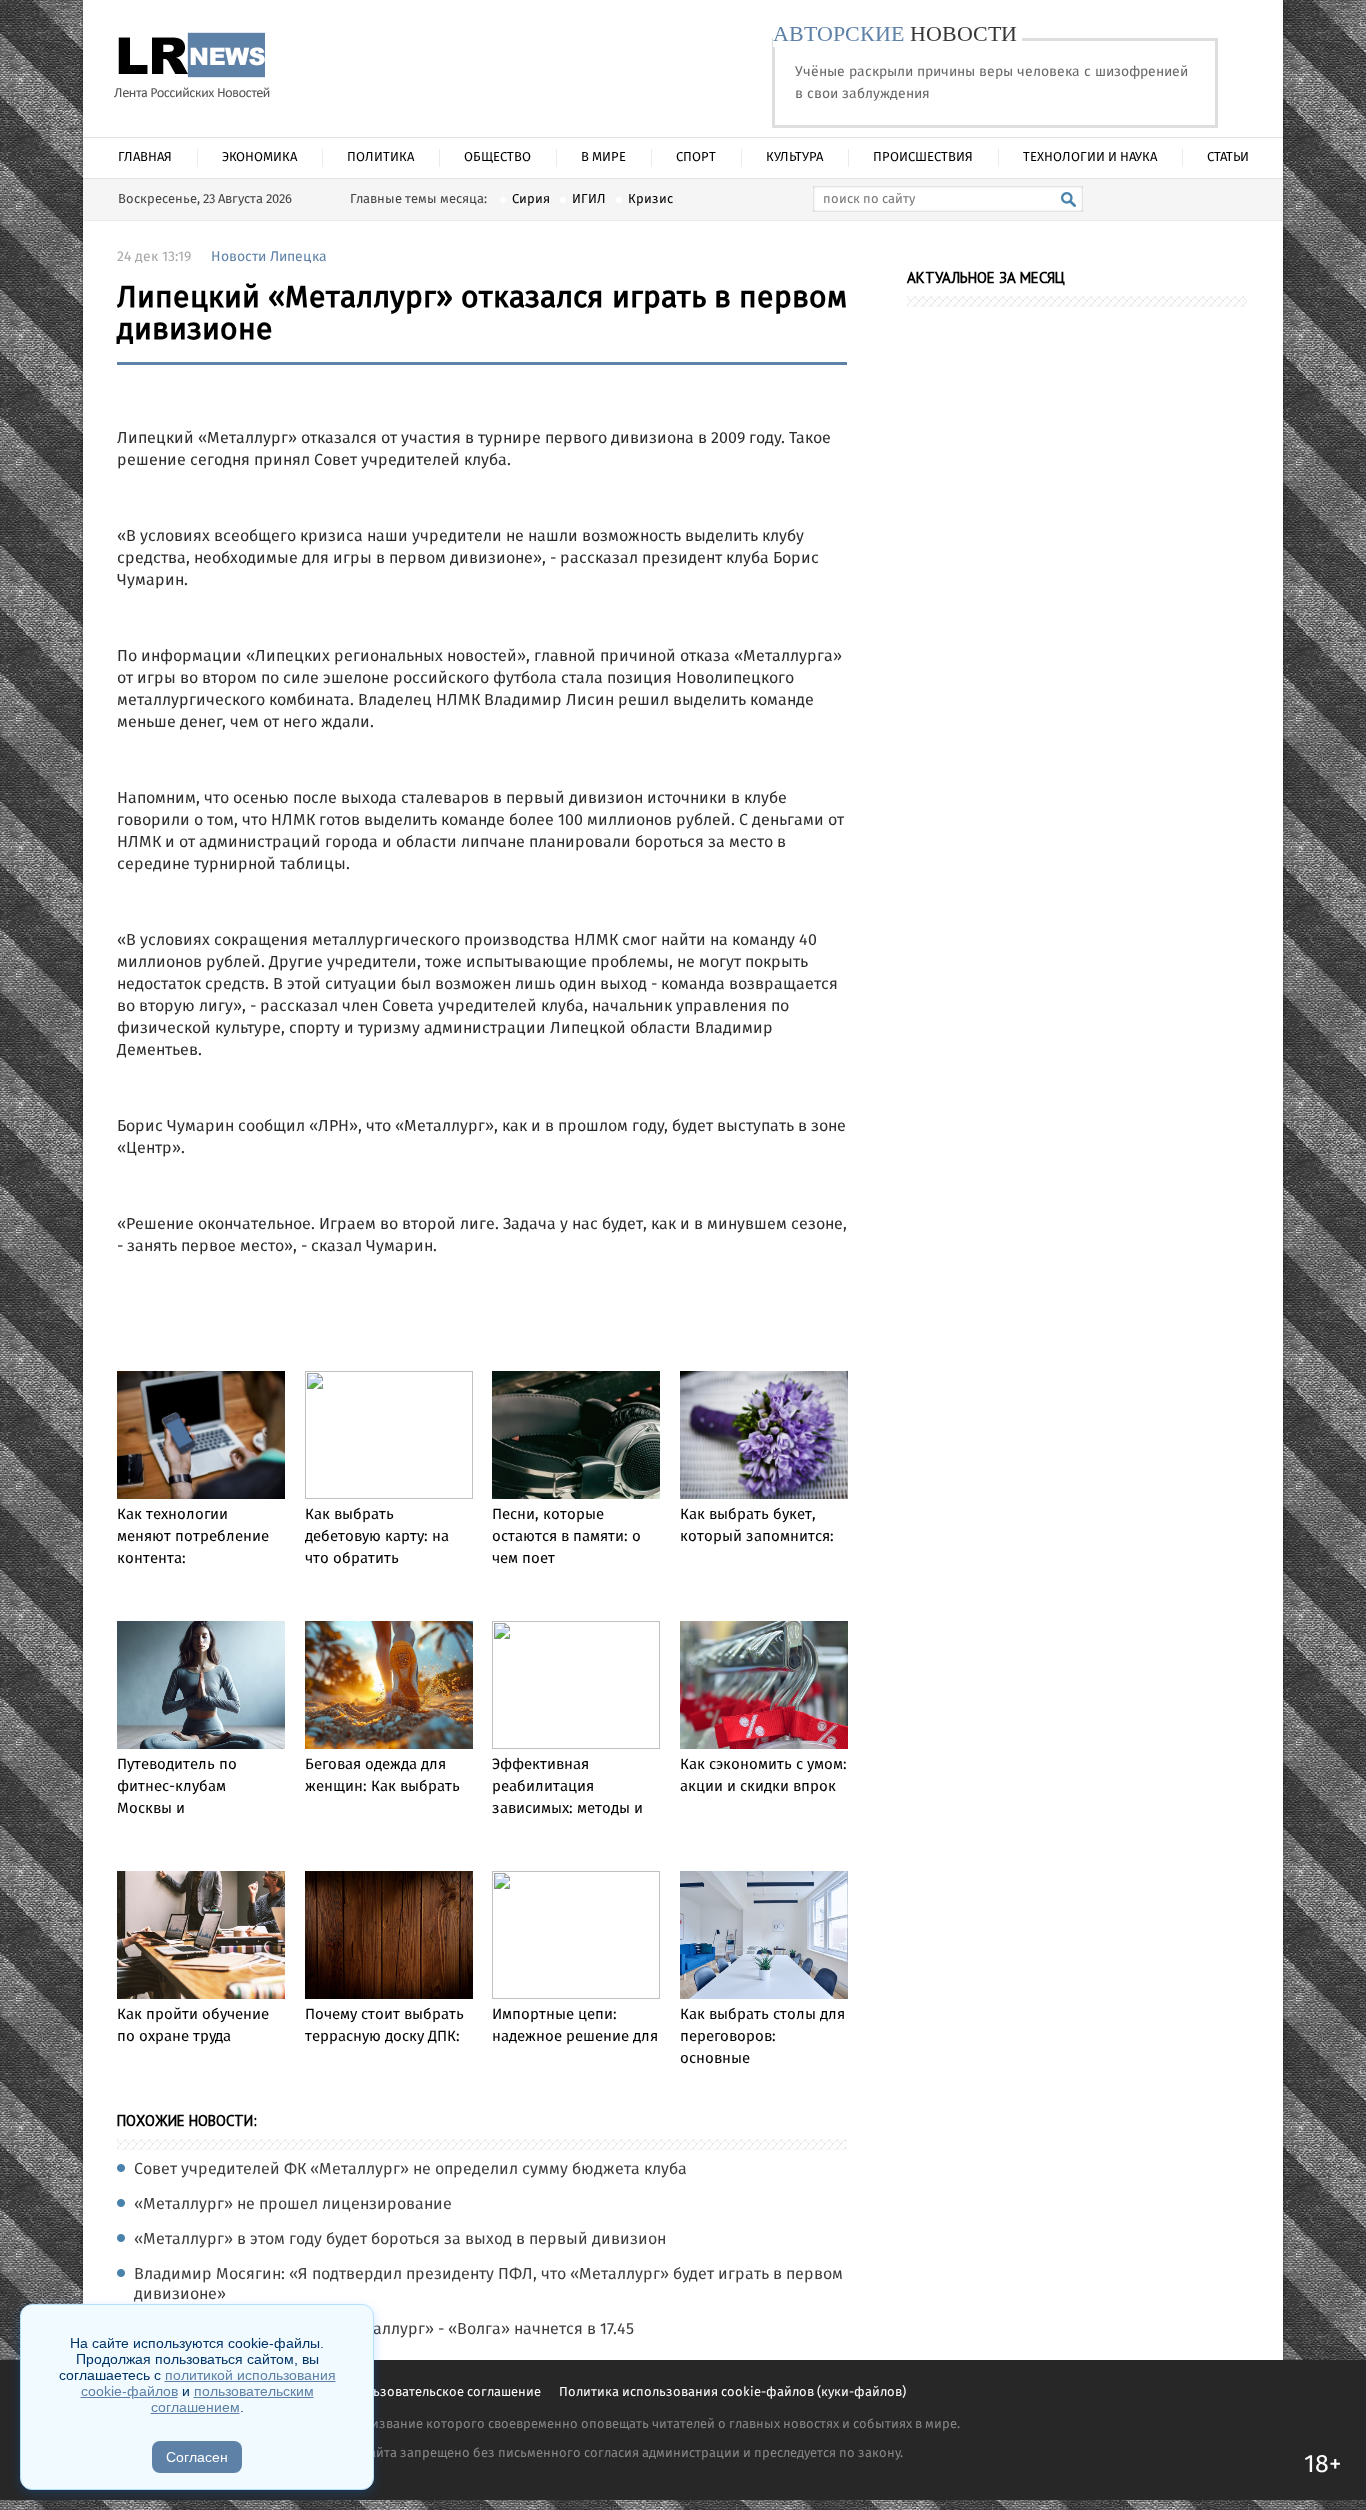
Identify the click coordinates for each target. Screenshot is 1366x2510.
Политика (380, 157)
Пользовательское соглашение (446, 2392)
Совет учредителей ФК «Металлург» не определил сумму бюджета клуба (410, 2170)
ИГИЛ (589, 199)
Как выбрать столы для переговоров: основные (762, 2037)
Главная (145, 157)
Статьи (1228, 157)
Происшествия (923, 157)
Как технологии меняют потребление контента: (193, 1537)
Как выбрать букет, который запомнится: (757, 1526)
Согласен (197, 2457)
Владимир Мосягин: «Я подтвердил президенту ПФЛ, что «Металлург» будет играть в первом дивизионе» (488, 2285)
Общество (497, 157)
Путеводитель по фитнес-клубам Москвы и (177, 1787)
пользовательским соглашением (232, 2399)
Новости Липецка (269, 257)
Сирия (531, 199)
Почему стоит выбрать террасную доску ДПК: (384, 2026)
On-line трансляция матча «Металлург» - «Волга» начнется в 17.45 (384, 2330)
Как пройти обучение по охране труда (193, 2026)
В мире (603, 157)
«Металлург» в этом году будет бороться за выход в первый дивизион (400, 2240)
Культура (794, 157)
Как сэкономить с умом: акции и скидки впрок (763, 1776)
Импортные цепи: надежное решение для (575, 2026)
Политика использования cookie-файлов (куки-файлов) (732, 2392)
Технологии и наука (1090, 157)
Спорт (696, 157)
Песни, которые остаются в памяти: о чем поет (566, 1537)
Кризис (650, 199)
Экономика (259, 157)
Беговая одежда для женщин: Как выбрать (382, 1776)
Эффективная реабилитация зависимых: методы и (567, 1787)
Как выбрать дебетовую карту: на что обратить (377, 1537)
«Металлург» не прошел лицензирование (293, 2205)
